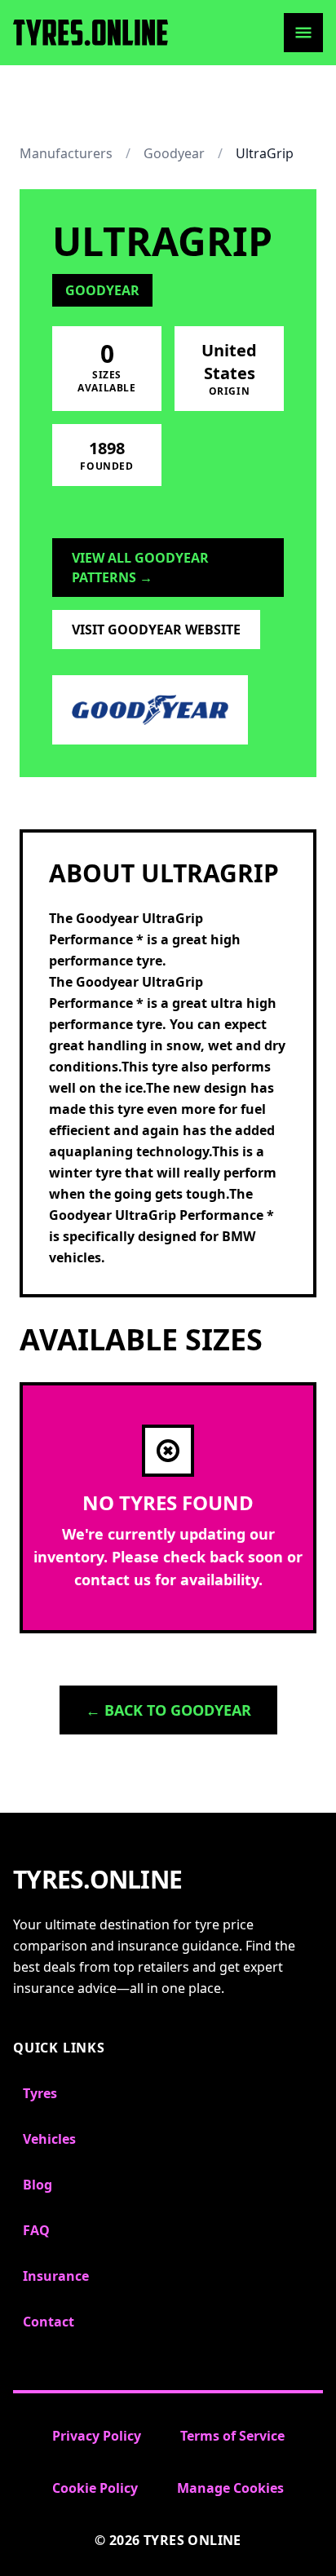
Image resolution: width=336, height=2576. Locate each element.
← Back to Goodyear (168, 1710)
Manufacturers (66, 153)
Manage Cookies (230, 2488)
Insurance (56, 2276)
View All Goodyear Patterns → (140, 568)
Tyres (40, 2093)
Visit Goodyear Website (156, 630)
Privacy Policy (97, 2436)
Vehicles (49, 2139)
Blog (38, 2185)
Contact (49, 2322)
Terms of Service (232, 2436)
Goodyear (174, 153)
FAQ (36, 2230)
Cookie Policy (95, 2488)
